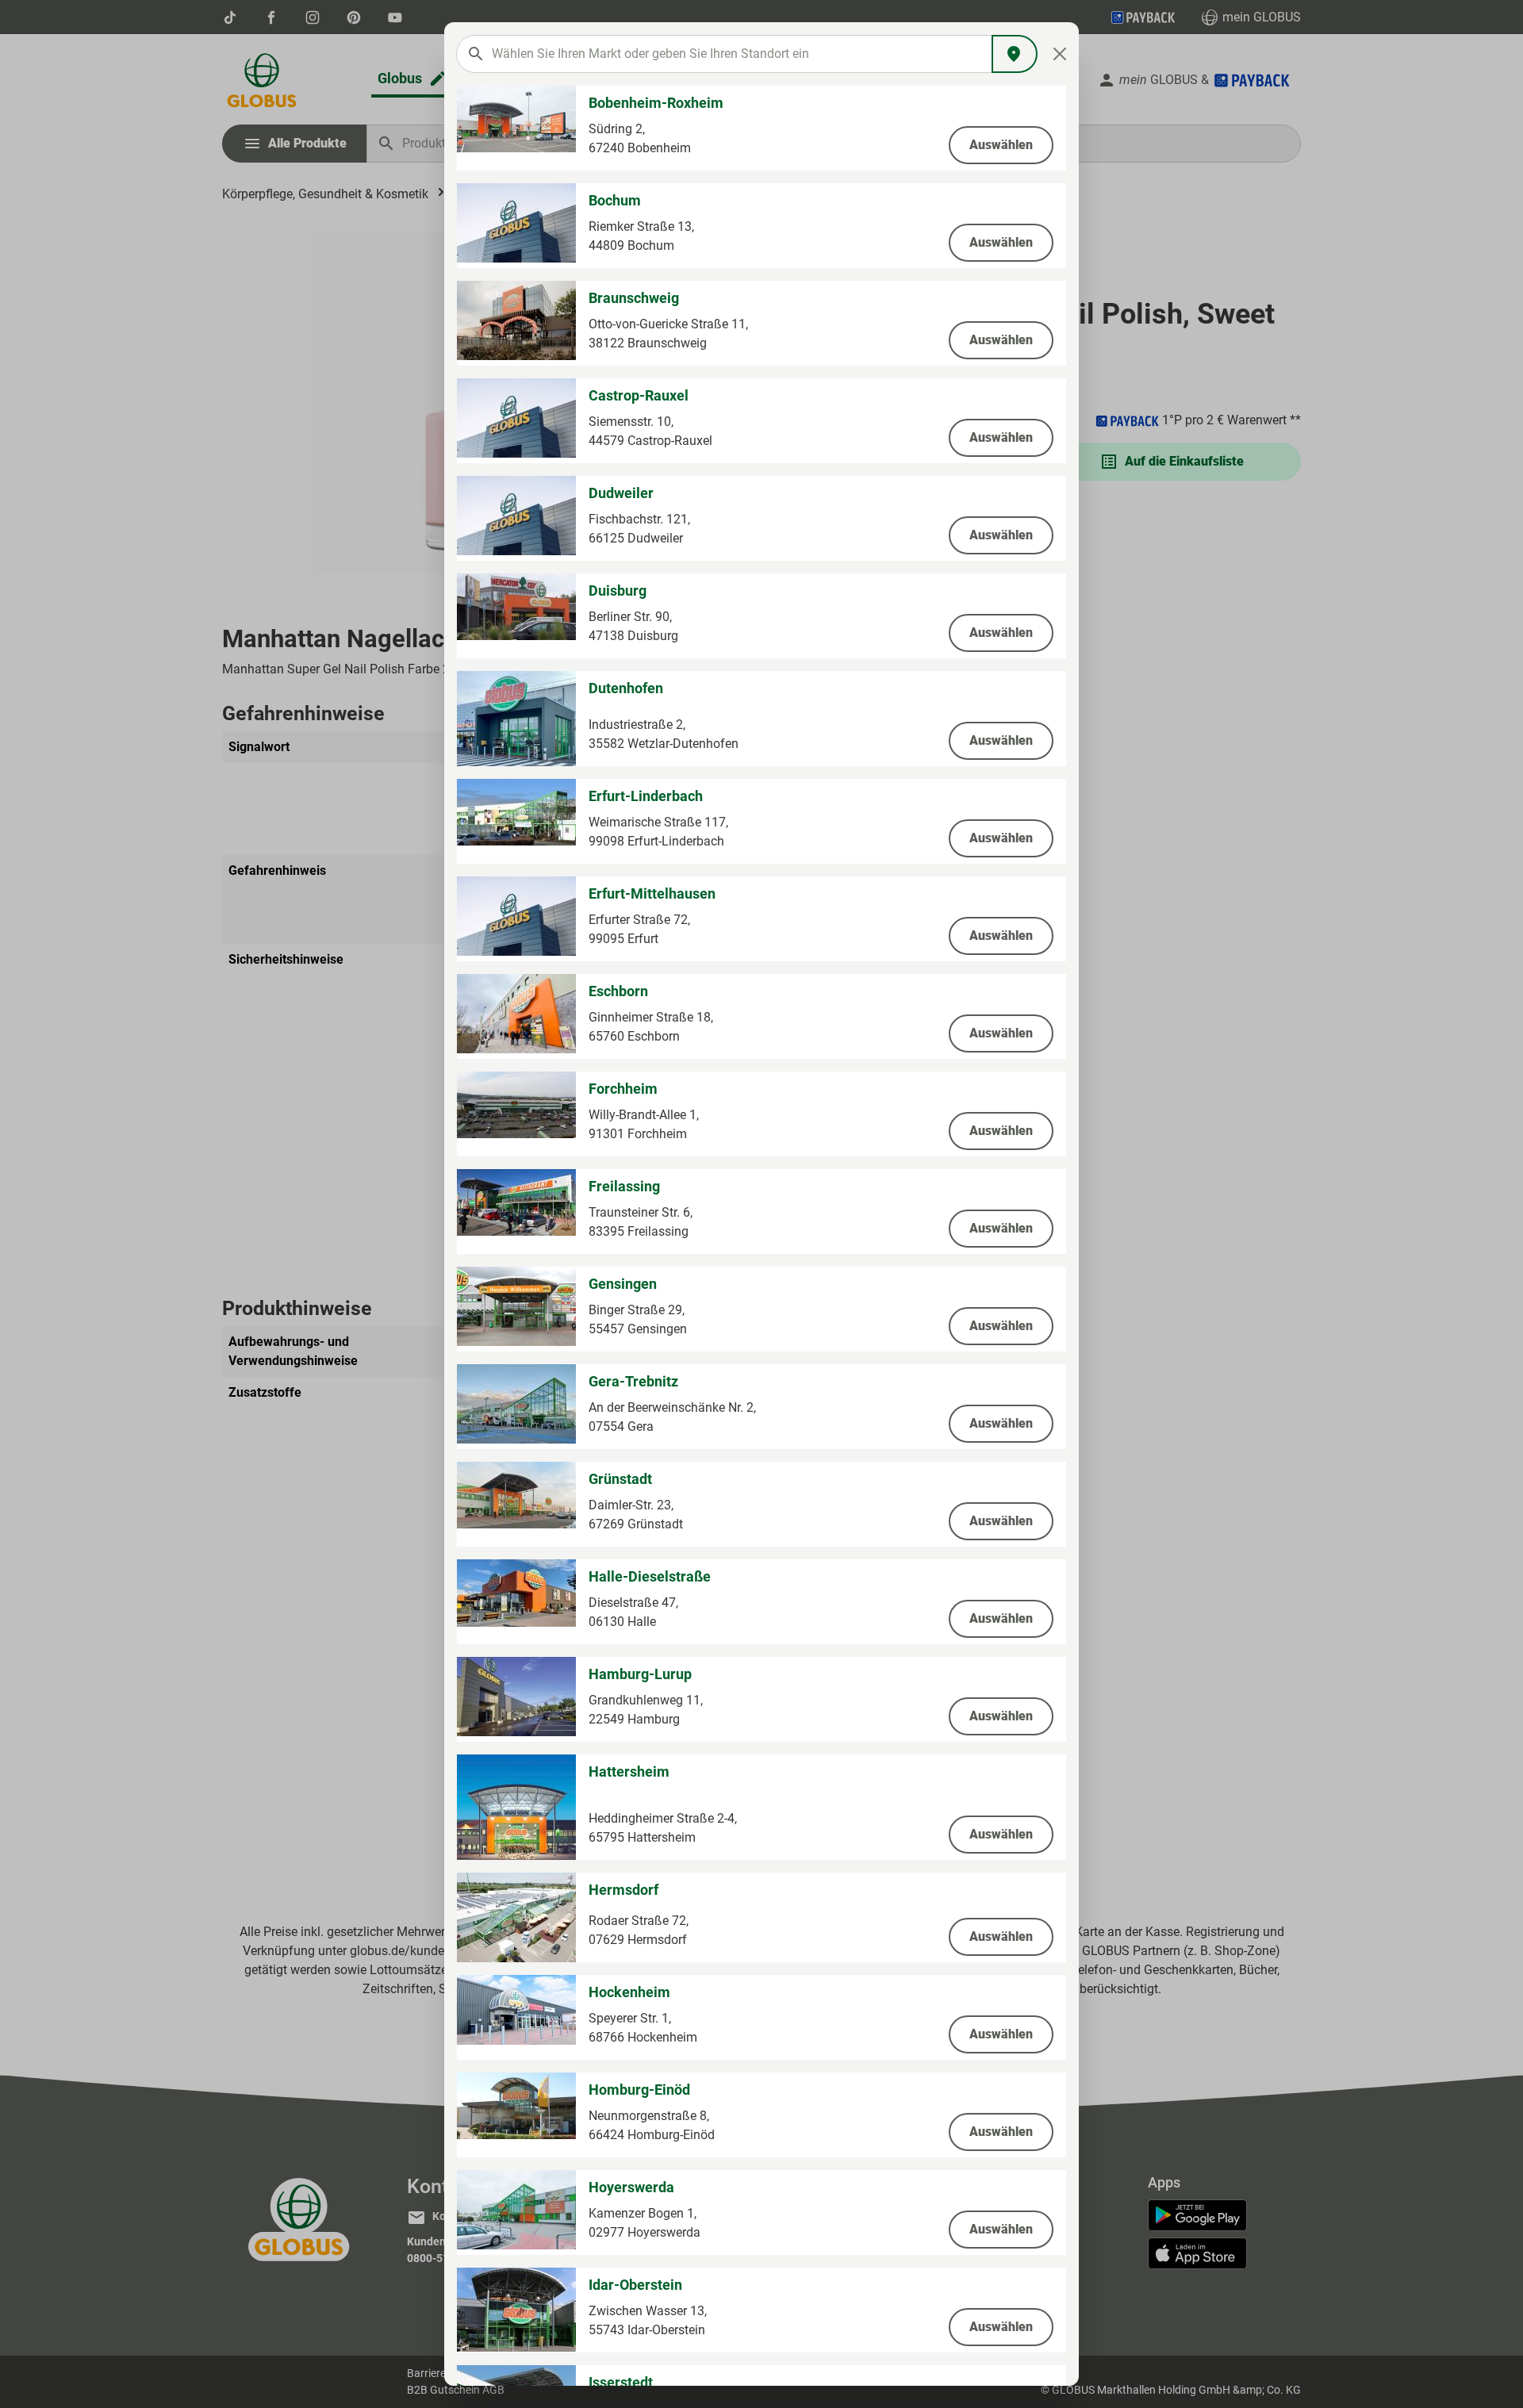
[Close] (1060, 54)
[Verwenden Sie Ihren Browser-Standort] (1015, 54)
